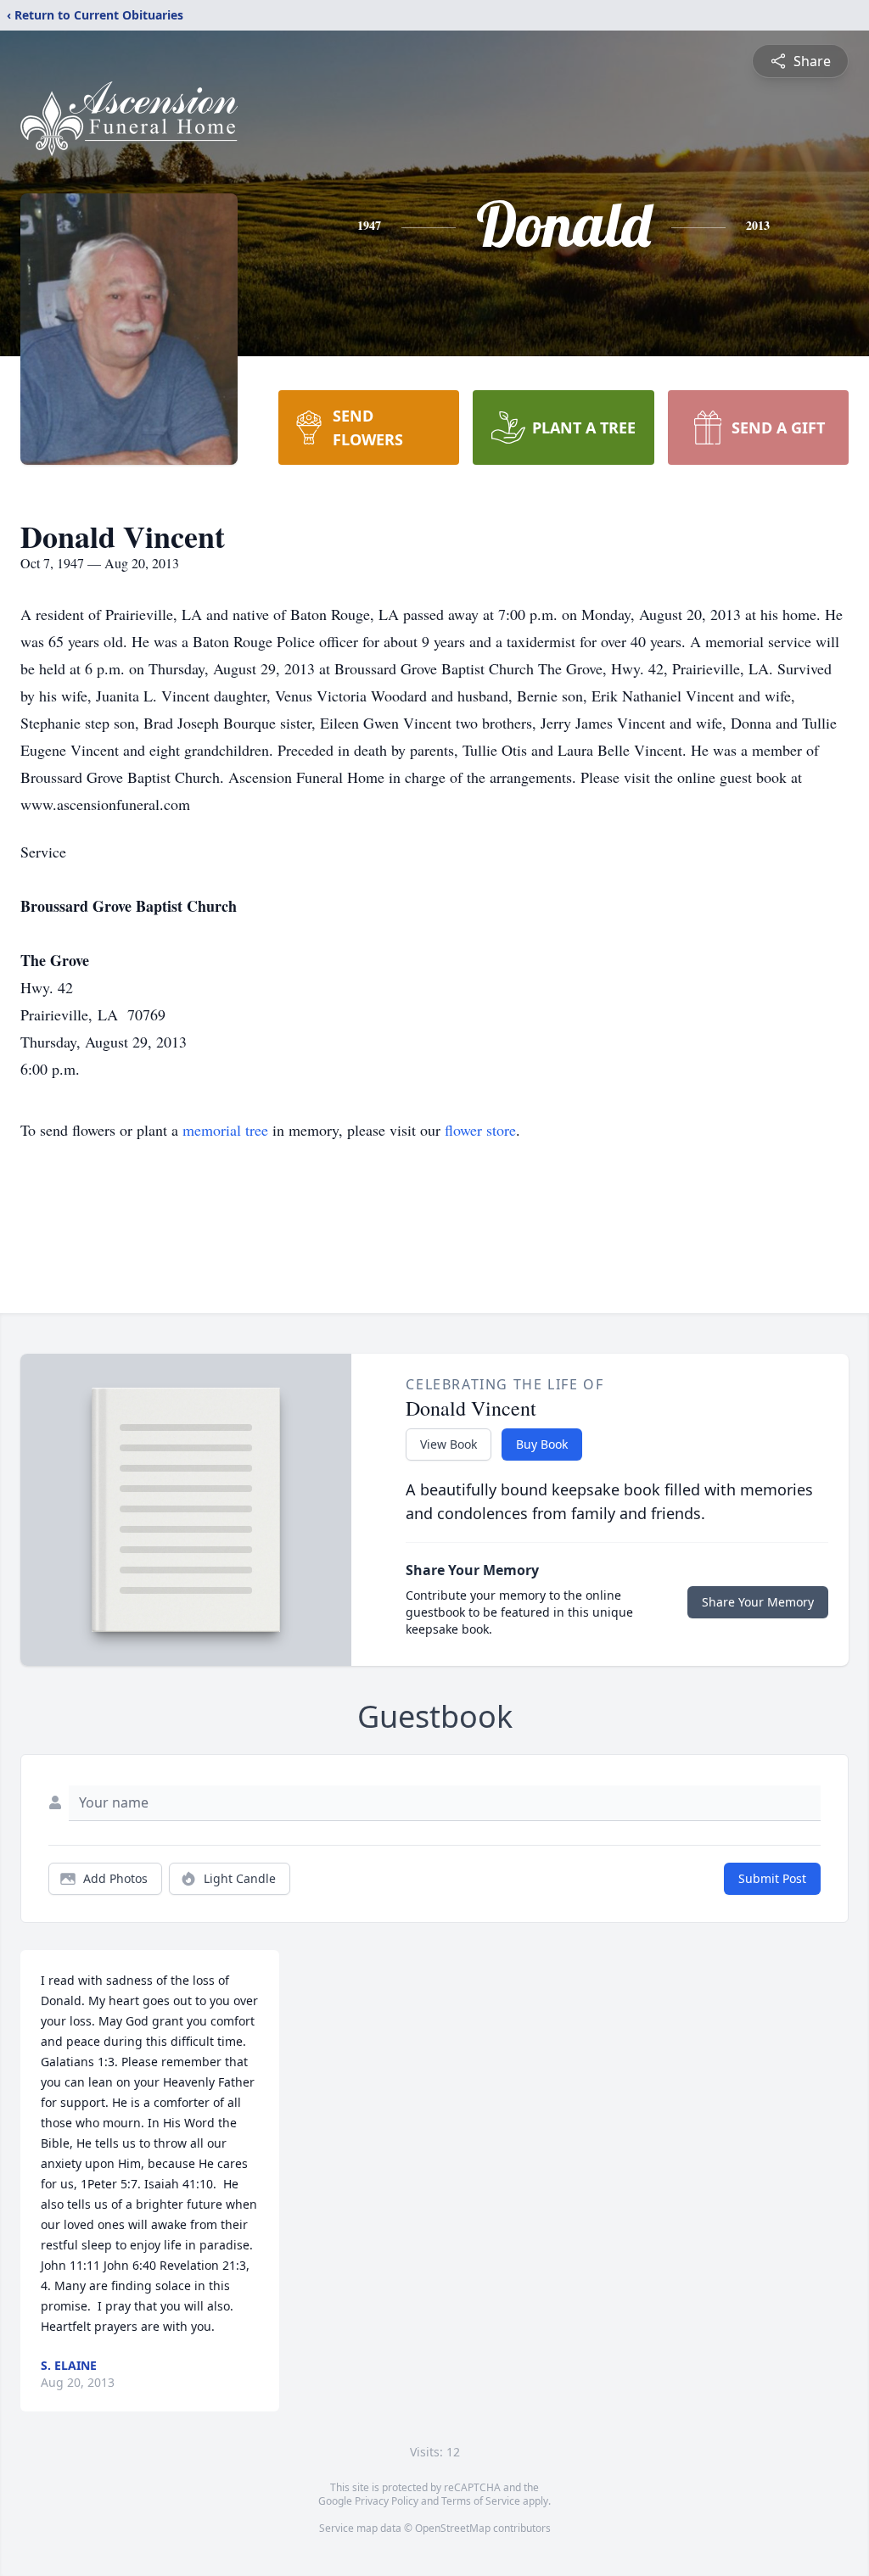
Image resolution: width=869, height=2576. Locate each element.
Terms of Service (481, 2501)
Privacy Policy (387, 2501)
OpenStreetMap (453, 2528)
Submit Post (772, 1878)
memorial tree (225, 1130)
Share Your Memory (758, 1602)
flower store (480, 1130)
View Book (449, 1444)
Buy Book (542, 1444)
